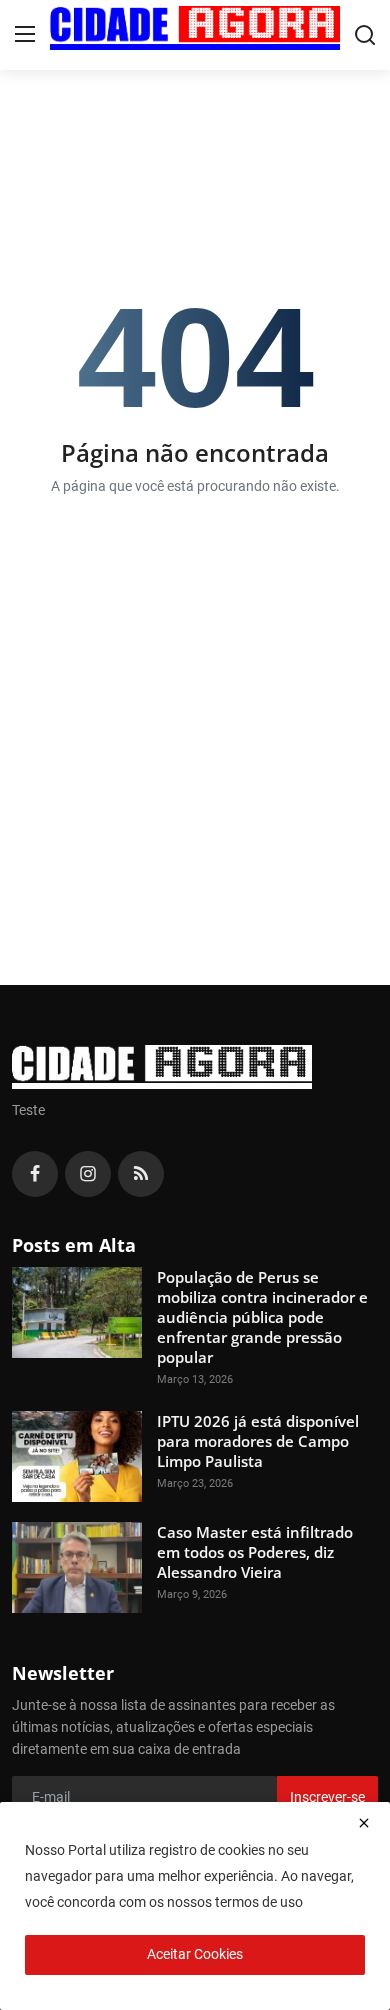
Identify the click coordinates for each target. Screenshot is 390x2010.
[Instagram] (88, 1174)
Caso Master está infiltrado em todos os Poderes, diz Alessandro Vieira (255, 1552)
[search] (365, 35)
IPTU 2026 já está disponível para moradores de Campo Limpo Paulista (258, 1441)
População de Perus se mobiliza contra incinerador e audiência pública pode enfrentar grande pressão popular (262, 1317)
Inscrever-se (327, 1797)
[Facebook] (35, 1174)
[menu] (25, 35)
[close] (364, 1823)
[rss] (141, 1174)
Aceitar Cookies (195, 1954)
